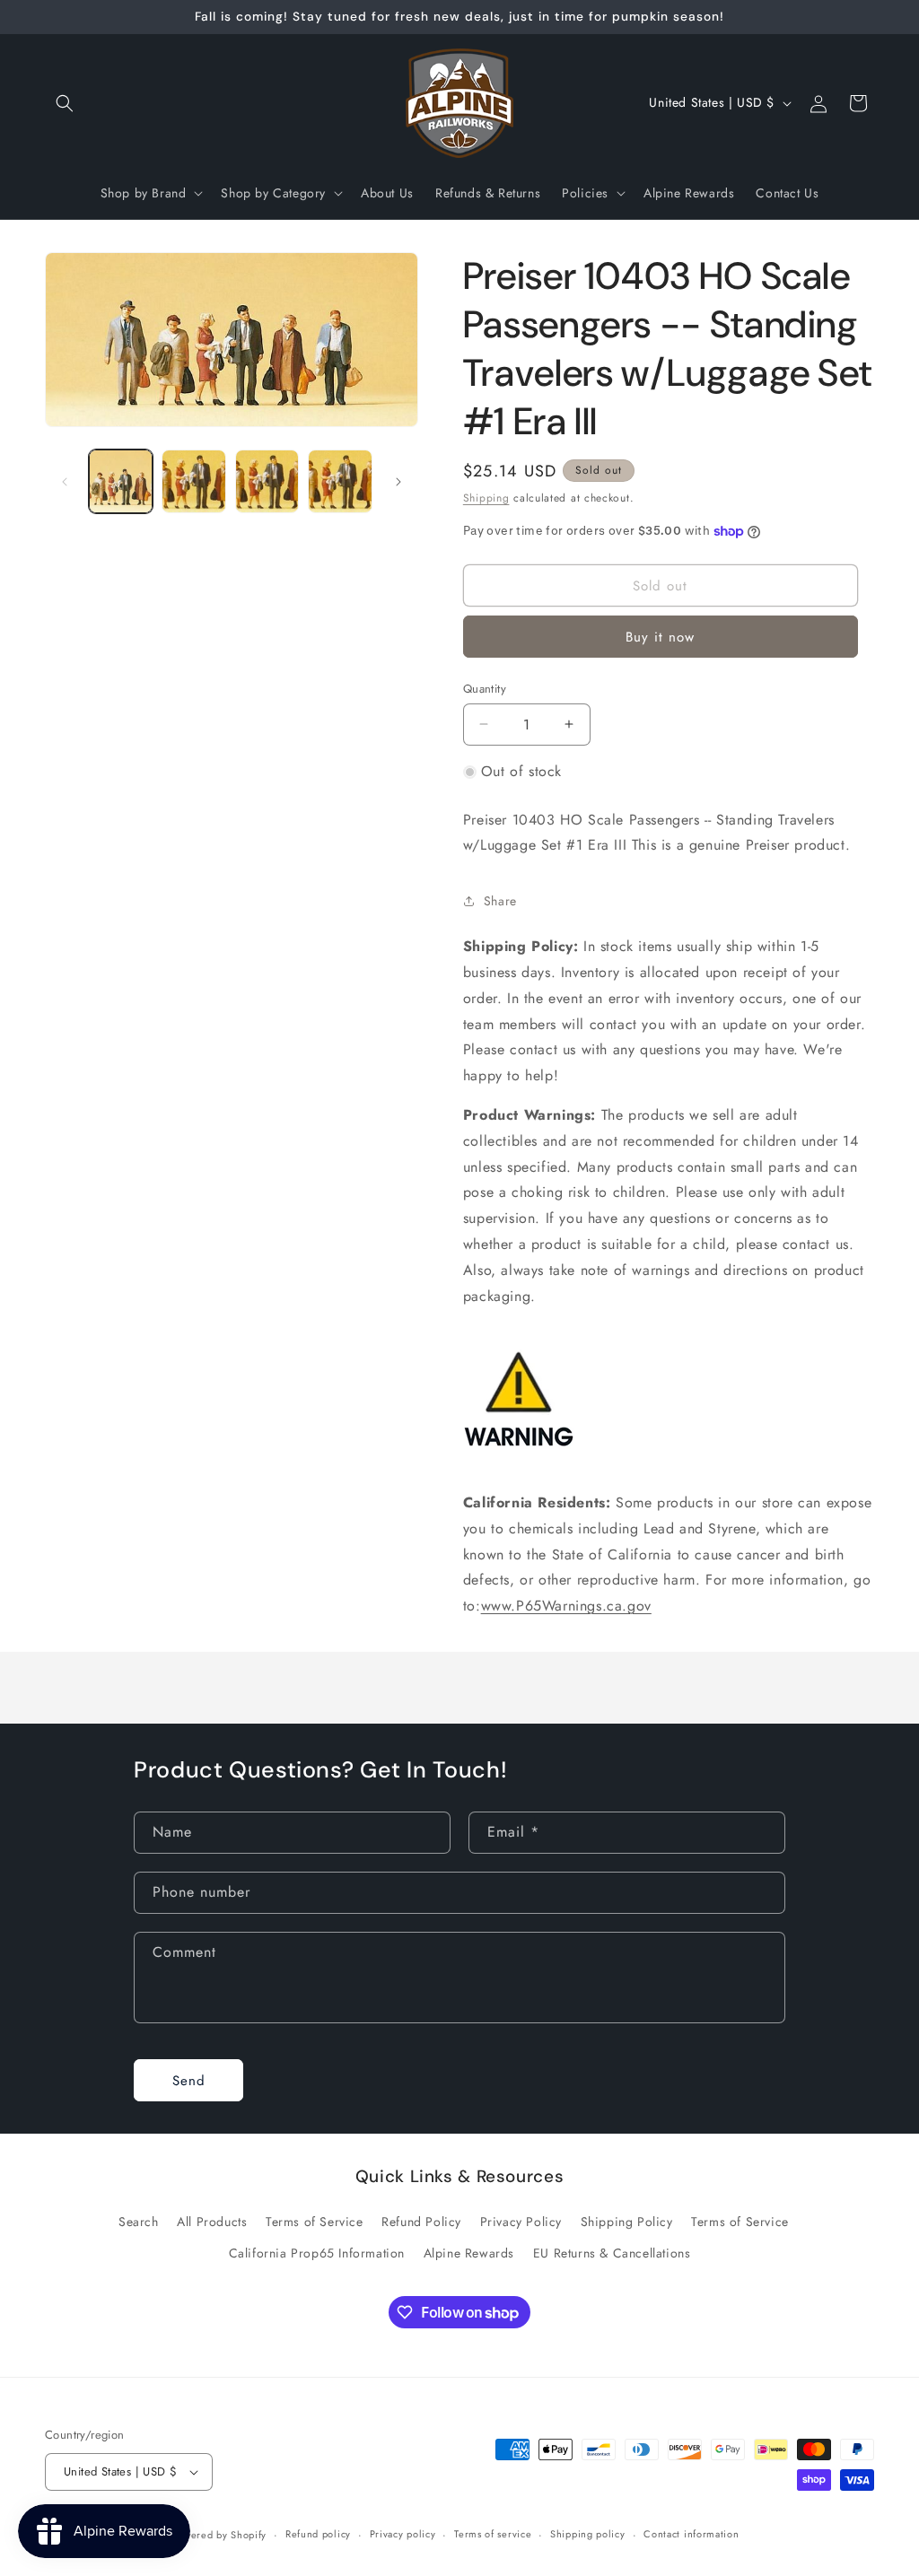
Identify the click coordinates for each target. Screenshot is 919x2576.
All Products (212, 2222)
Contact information (691, 2534)
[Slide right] (398, 482)
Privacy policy (403, 2534)
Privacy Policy (521, 2222)
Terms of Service (315, 2222)
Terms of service (493, 2534)
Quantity (485, 689)
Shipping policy (588, 2534)
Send (189, 2081)
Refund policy (318, 2534)
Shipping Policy (627, 2222)
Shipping (486, 498)
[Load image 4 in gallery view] (340, 481)
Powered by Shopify (220, 2535)
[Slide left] (65, 482)
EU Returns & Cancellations (612, 2253)
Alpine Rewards (469, 2253)
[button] (65, 103)
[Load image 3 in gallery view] (267, 481)
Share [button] (500, 901)
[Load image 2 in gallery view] (193, 481)
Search (139, 2222)
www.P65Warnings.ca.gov (566, 1606)
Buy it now (660, 637)
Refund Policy (421, 2222)
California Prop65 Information (317, 2253)
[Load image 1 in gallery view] (121, 481)
